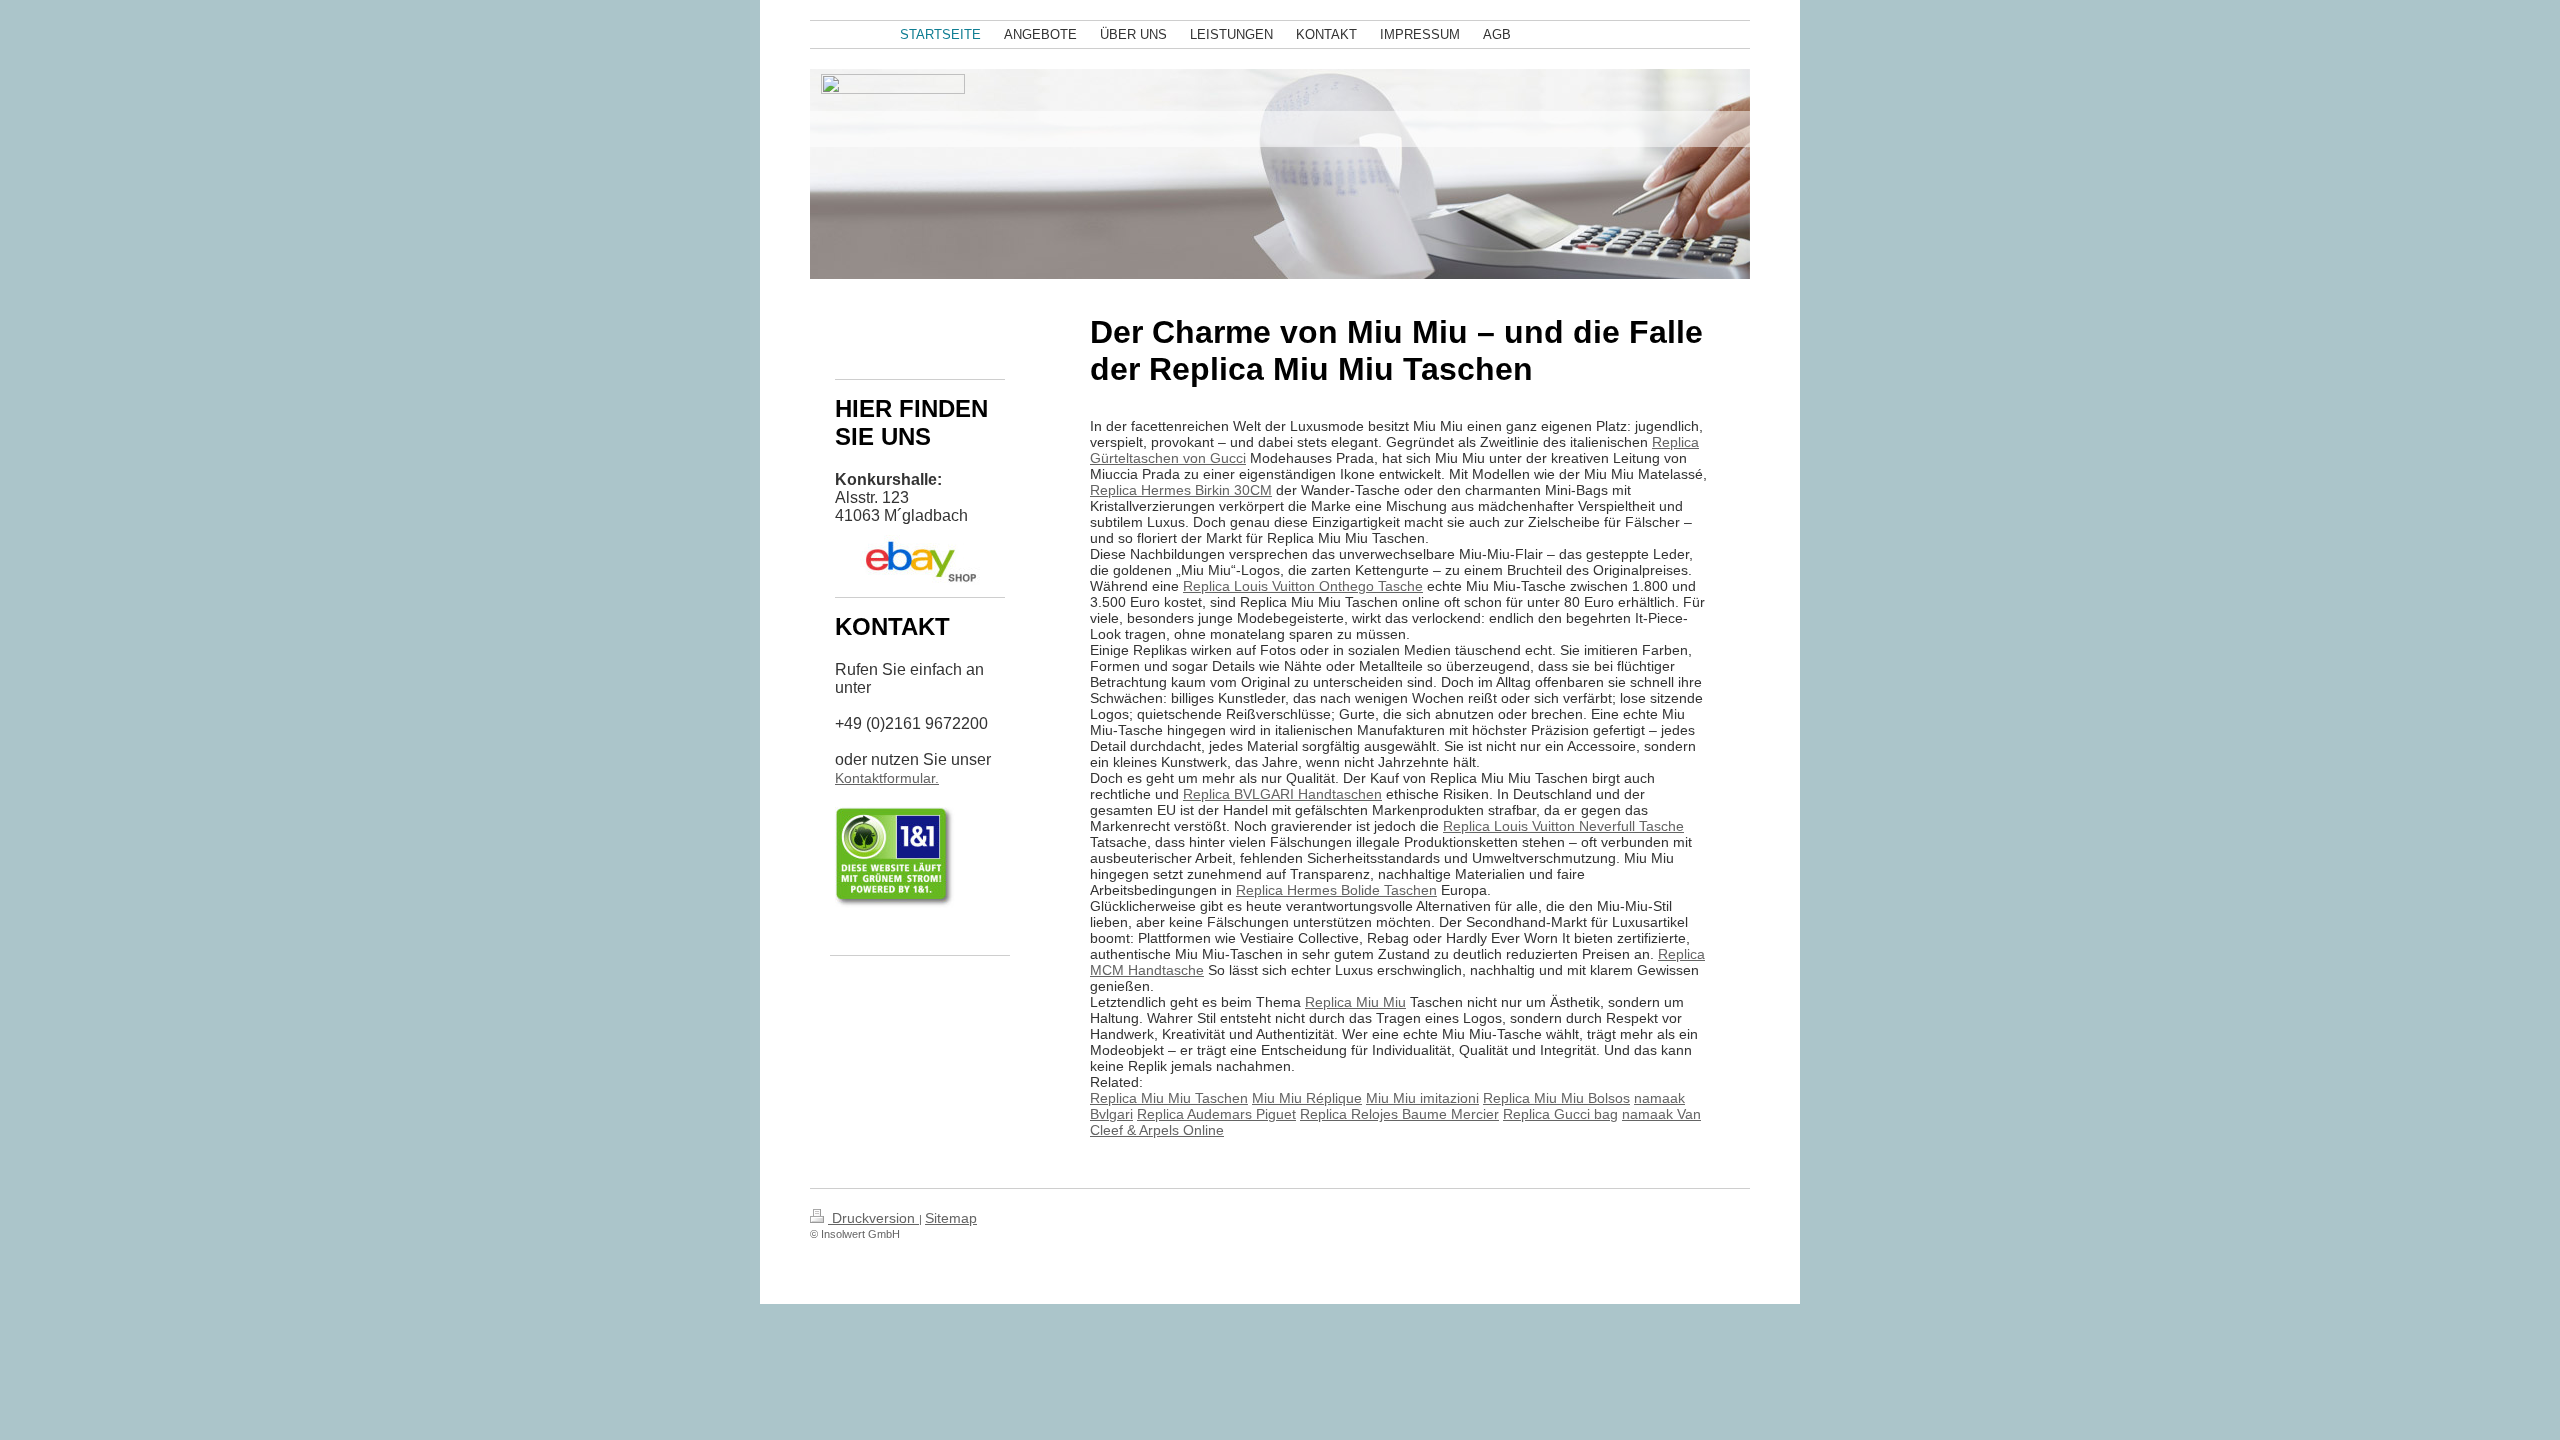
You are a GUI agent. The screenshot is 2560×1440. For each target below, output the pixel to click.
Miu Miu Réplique (1307, 1098)
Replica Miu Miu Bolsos (1556, 1098)
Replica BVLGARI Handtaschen (1282, 794)
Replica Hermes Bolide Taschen (1336, 890)
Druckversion (873, 1218)
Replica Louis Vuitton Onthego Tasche (1303, 586)
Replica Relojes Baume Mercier (1399, 1114)
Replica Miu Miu (1355, 1002)
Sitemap (951, 1218)
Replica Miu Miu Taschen (1169, 1098)
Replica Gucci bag (1560, 1114)
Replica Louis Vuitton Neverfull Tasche (1563, 826)
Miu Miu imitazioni (1422, 1098)
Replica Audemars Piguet (1216, 1114)
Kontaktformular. (887, 778)
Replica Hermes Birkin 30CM (1181, 490)
